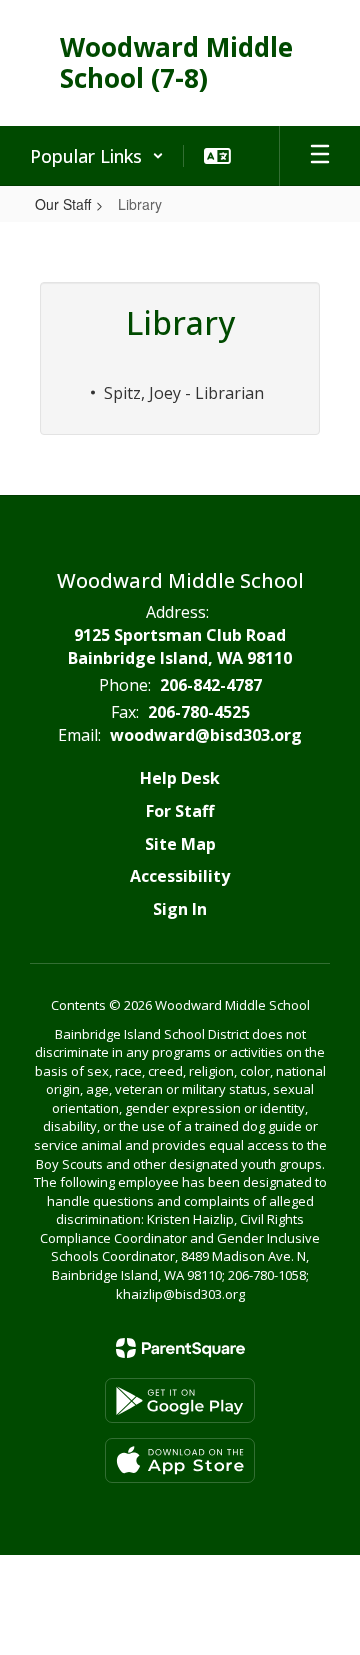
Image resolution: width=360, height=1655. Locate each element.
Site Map (180, 844)
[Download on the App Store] (180, 1460)
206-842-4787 (211, 685)
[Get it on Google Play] (180, 1400)
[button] (97, 156)
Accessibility (180, 876)
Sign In (180, 909)
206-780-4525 (199, 712)
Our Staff (63, 204)
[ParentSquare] (180, 1348)
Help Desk (180, 778)
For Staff (180, 811)
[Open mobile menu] (320, 156)
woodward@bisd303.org (206, 735)
